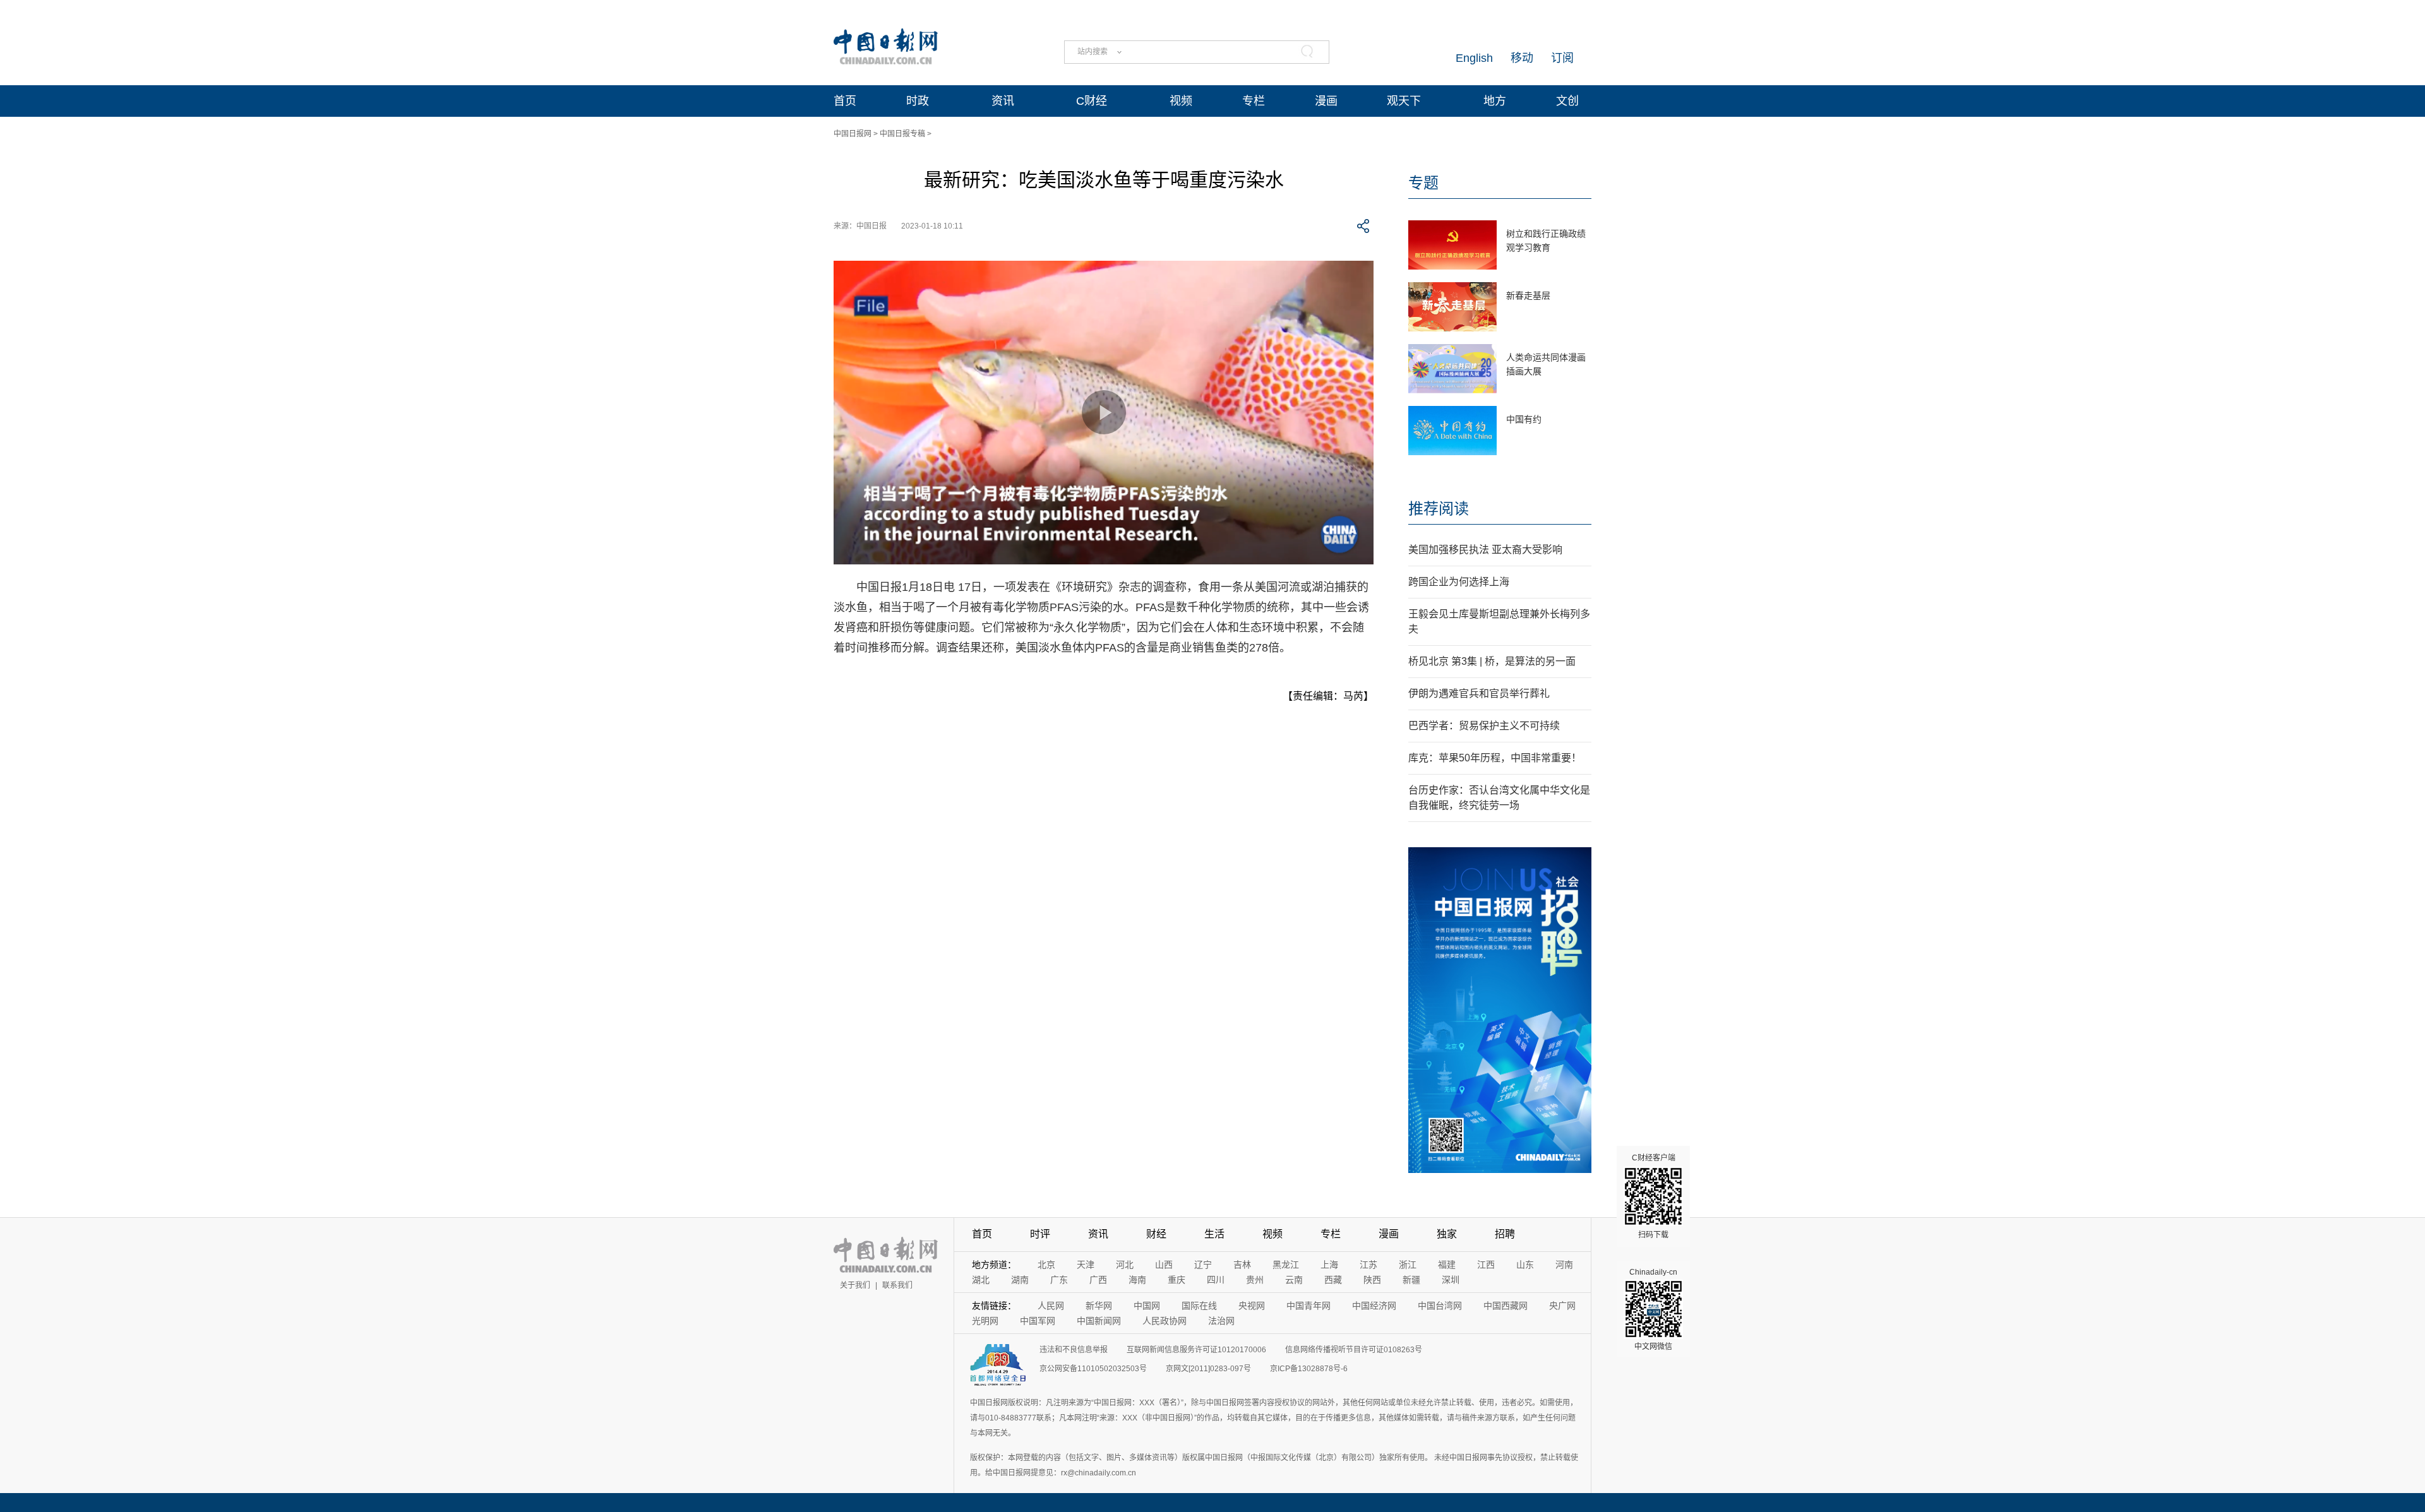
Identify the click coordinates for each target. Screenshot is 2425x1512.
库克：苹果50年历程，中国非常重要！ (1495, 758)
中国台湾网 (1440, 1306)
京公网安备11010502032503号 (1093, 1369)
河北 (1125, 1265)
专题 (1423, 183)
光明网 (985, 1321)
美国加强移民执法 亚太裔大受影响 (1485, 550)
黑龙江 (1286, 1265)
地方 (1495, 101)
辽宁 (1203, 1265)
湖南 (1020, 1280)
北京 (1046, 1265)
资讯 (1003, 101)
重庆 (1177, 1280)
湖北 (981, 1280)
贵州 (1255, 1280)
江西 (1486, 1265)
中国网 (1147, 1306)
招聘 (1505, 1234)
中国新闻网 (1099, 1321)
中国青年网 (1308, 1306)
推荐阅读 (1439, 509)
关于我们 (855, 1285)
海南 (1137, 1280)
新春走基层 (1528, 295)
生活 (1214, 1234)
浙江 (1408, 1265)
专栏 (1254, 101)
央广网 (1562, 1306)
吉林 (1242, 1265)
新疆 (1411, 1280)
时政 (918, 101)
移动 (1522, 58)
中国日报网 (853, 134)
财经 (1156, 1234)
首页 (845, 101)
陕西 (1372, 1280)
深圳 (1451, 1280)
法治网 (1221, 1321)
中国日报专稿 (902, 134)
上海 (1329, 1265)
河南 (1564, 1265)
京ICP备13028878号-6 (1309, 1369)
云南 (1294, 1280)
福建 (1447, 1265)
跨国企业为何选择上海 (1459, 582)
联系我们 (897, 1285)
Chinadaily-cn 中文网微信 (1653, 1309)
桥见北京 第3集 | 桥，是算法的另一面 (1492, 661)
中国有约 (1524, 419)
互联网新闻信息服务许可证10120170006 (1196, 1350)
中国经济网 (1374, 1306)
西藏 (1333, 1280)
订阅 (1562, 58)
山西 (1164, 1265)
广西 (1098, 1280)
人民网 (1051, 1306)
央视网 (1252, 1306)
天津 (1086, 1265)
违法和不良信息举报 (1074, 1350)
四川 (1216, 1280)
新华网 (1099, 1306)
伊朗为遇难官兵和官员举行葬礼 (1479, 693)
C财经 (1092, 101)
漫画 (1326, 101)
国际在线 (1199, 1306)
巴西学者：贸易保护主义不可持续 (1484, 726)
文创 (1567, 101)
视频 (1181, 101)
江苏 (1368, 1265)
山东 (1525, 1265)
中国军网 (1038, 1321)
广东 (1059, 1280)
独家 (1447, 1234)
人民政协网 (1165, 1321)
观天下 (1404, 101)
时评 (1040, 1234)
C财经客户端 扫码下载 (1654, 1196)
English (1474, 58)
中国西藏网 (1506, 1306)
